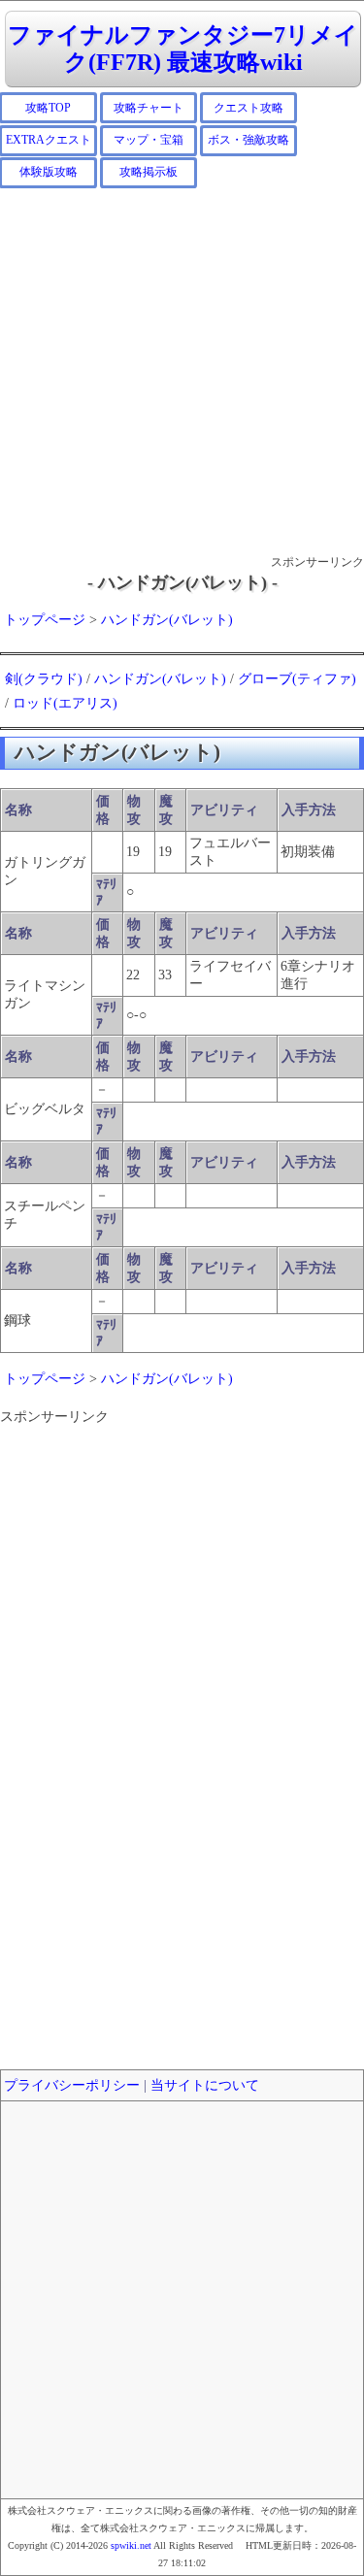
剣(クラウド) (44, 679)
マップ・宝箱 (149, 140)
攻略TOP (48, 108)
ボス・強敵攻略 (248, 140)
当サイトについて (205, 2085)
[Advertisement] (182, 370)
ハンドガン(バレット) (167, 620)
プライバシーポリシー (72, 2085)
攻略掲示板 (149, 172)
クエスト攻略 (248, 108)
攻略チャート (149, 108)
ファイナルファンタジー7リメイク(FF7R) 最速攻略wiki (183, 49)
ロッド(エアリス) (65, 703)
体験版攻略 (49, 172)
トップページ (45, 620)
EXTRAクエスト (49, 140)
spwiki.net (131, 2545)
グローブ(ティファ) (297, 679)
